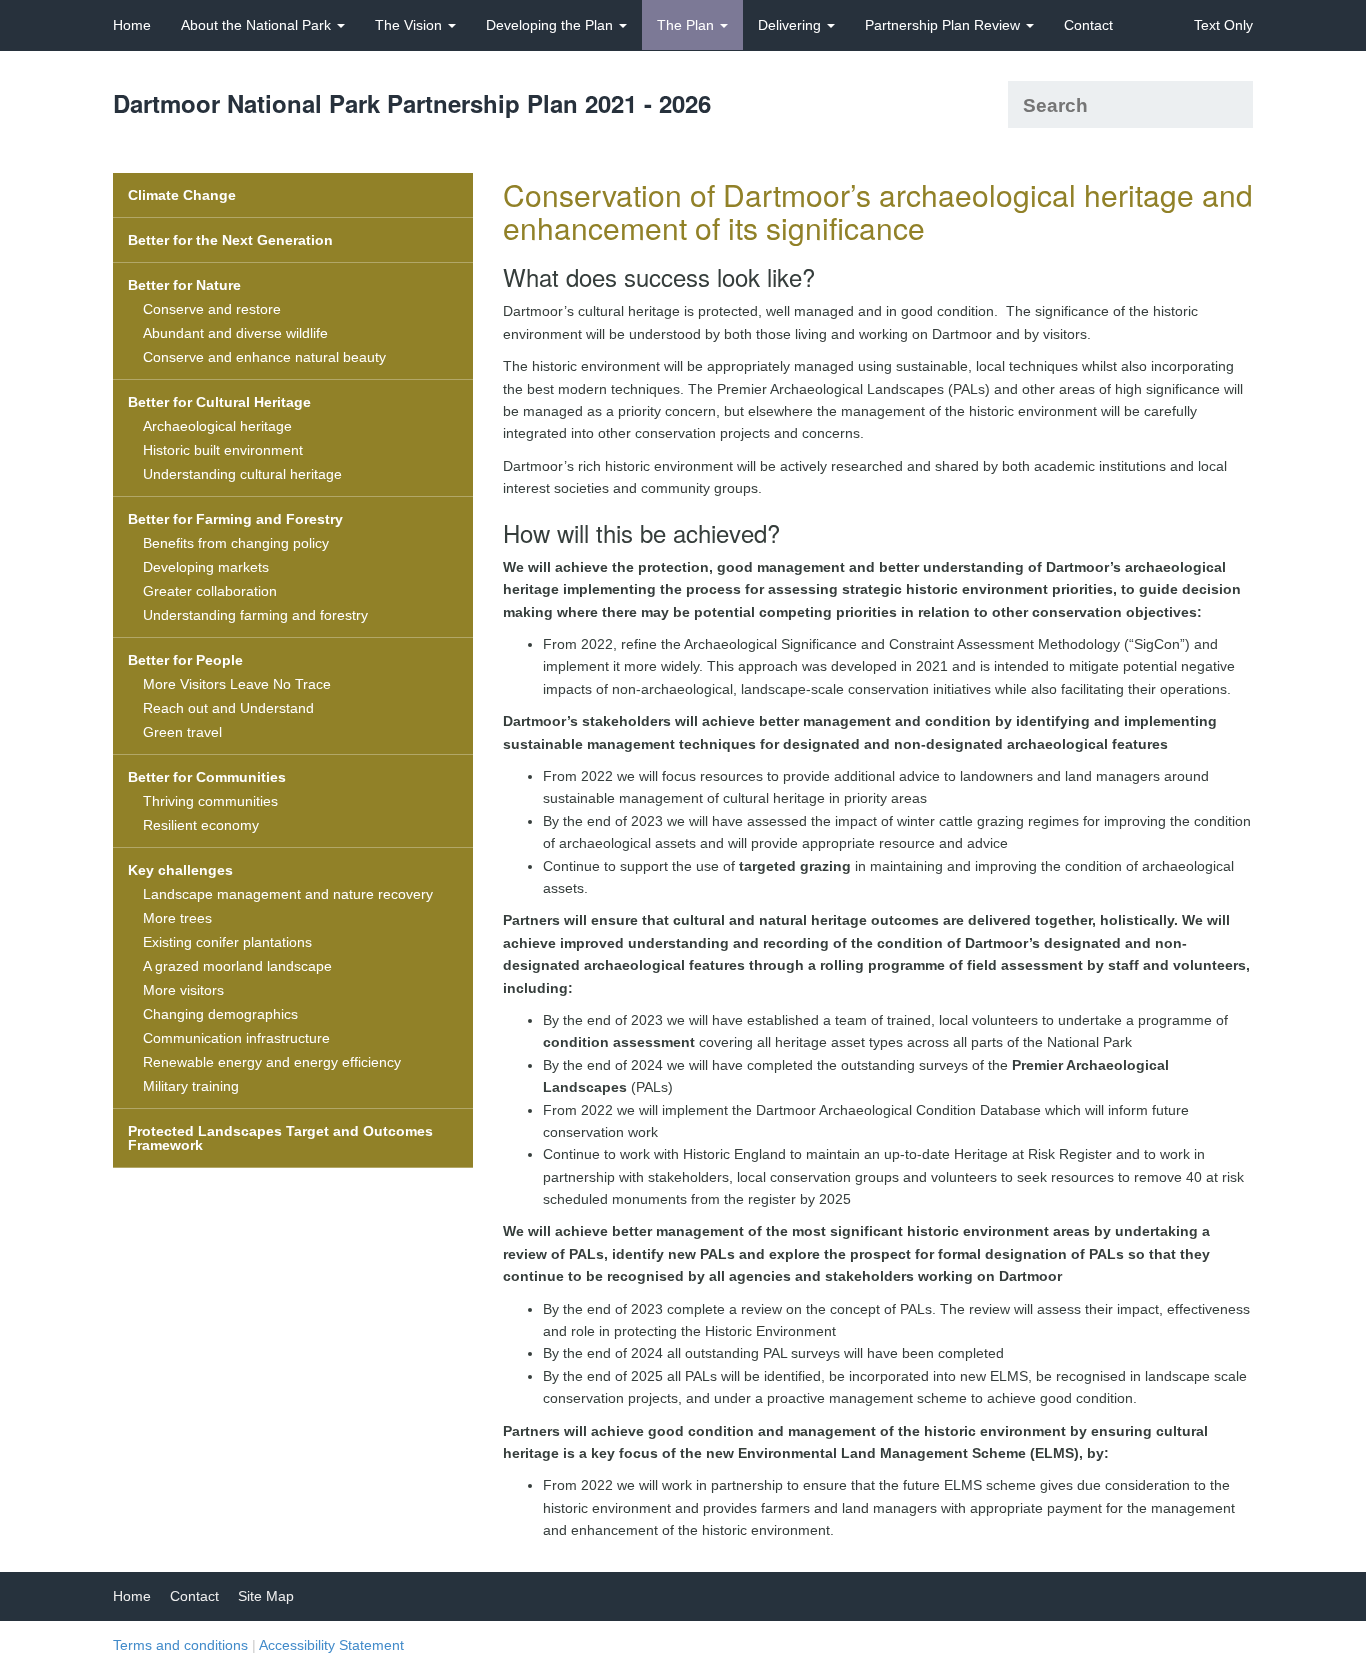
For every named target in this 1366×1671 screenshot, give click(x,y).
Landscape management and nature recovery (288, 894)
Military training (191, 1086)
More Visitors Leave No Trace (237, 684)
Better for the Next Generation (230, 240)
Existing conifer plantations (227, 942)
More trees (177, 918)
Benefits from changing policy (236, 543)
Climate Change (182, 195)
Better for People (185, 660)
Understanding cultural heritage (242, 474)
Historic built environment (223, 450)
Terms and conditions (180, 1645)
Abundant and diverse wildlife (235, 333)
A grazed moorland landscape (237, 966)
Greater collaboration (210, 591)
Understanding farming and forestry (255, 615)
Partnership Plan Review (944, 25)
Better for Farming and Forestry (235, 519)
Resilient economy (201, 825)
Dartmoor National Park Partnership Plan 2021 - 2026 (412, 103)
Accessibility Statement (331, 1645)
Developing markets (206, 567)
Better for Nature (184, 285)
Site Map (266, 1596)
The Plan (687, 25)
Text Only (1223, 25)
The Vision (410, 25)
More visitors (183, 990)
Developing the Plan (551, 25)
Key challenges (180, 870)
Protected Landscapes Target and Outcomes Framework (280, 1138)
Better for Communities (207, 777)
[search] (1230, 104)
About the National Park (258, 25)
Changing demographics (220, 1014)
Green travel (182, 732)
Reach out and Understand (228, 708)
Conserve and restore (212, 309)
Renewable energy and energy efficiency (272, 1062)
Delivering (791, 25)
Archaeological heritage (217, 426)
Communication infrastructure (236, 1038)
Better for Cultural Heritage (219, 402)
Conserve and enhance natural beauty (264, 357)
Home (132, 25)
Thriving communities (210, 801)
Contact (1088, 25)
